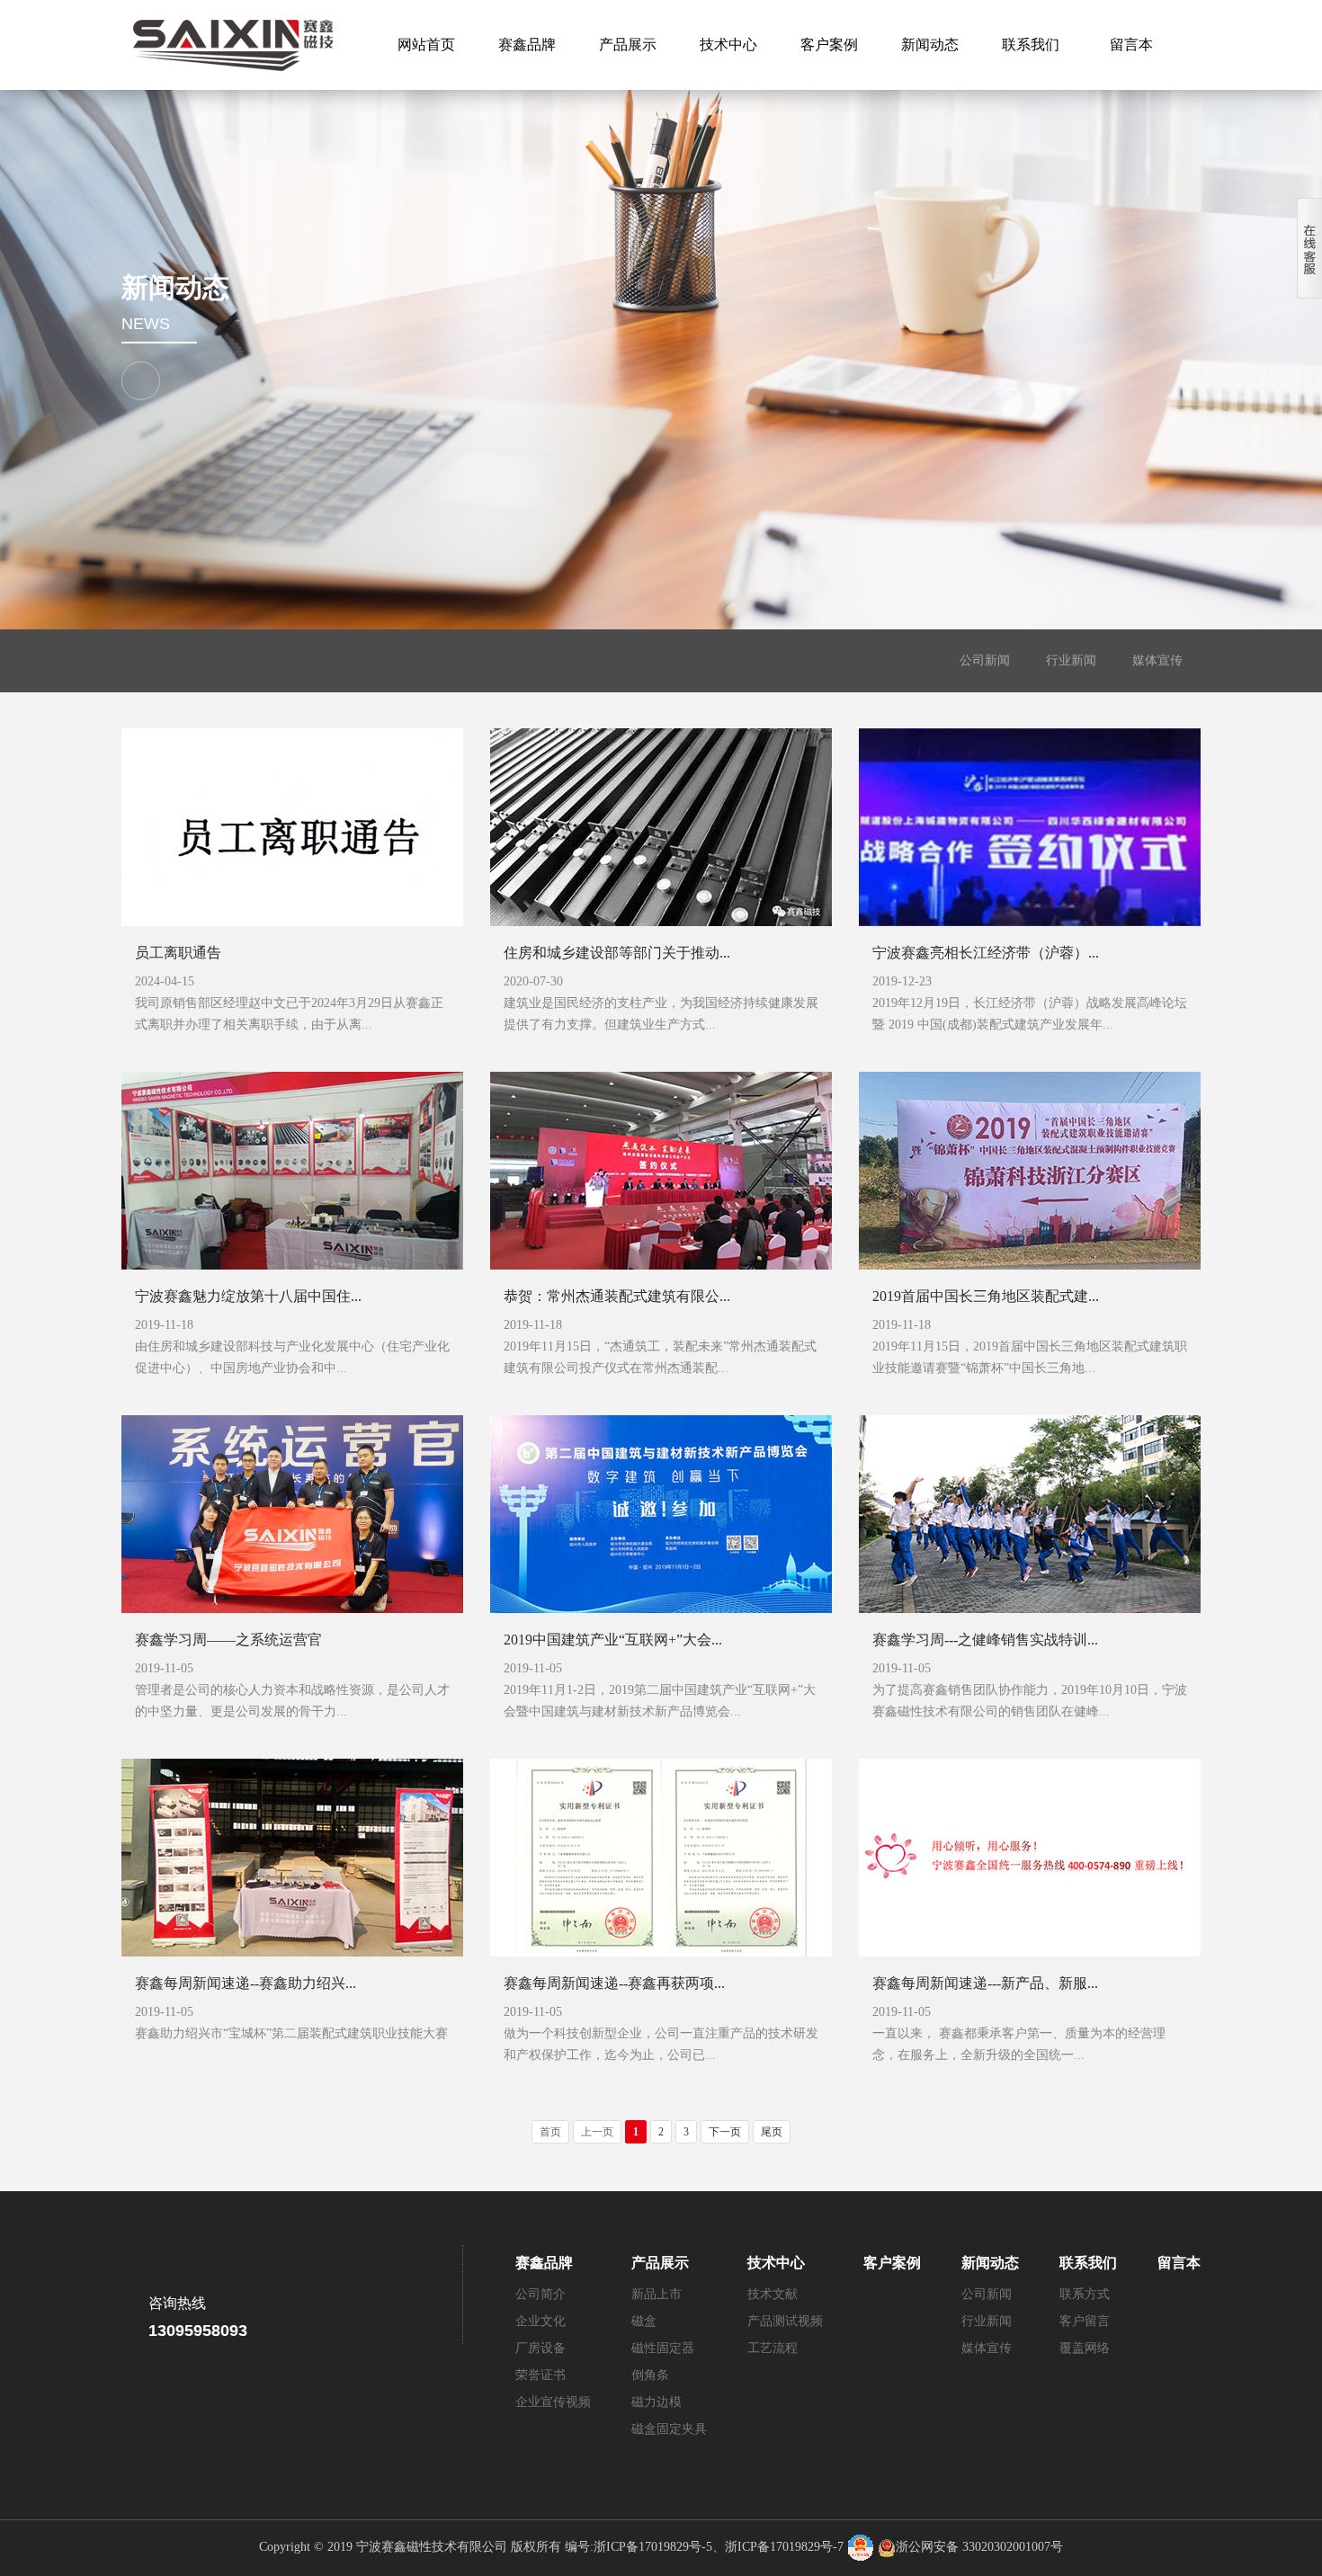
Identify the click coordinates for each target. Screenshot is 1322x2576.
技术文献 (773, 2294)
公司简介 (540, 2294)
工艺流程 (773, 2348)
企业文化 (540, 2321)
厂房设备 (540, 2348)
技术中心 (728, 45)
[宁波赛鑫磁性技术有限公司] (229, 45)
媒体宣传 (1157, 660)
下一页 (725, 2132)
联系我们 (1031, 45)
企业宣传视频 (553, 2402)
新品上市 (657, 2294)
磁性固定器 (663, 2348)
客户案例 (829, 45)
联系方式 (1085, 2294)
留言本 (1131, 45)
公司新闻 (985, 660)
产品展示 (628, 45)
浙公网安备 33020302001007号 (979, 2547)
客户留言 (1085, 2321)
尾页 (772, 2132)
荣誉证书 (540, 2375)
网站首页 (426, 45)
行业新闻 (1071, 660)
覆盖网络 (1085, 2348)
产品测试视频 (785, 2321)
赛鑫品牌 (527, 45)
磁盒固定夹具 (669, 2429)
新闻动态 (930, 45)
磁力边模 (657, 2402)
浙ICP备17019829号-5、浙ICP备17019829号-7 (719, 2547)
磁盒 (644, 2321)
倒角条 (650, 2375)
